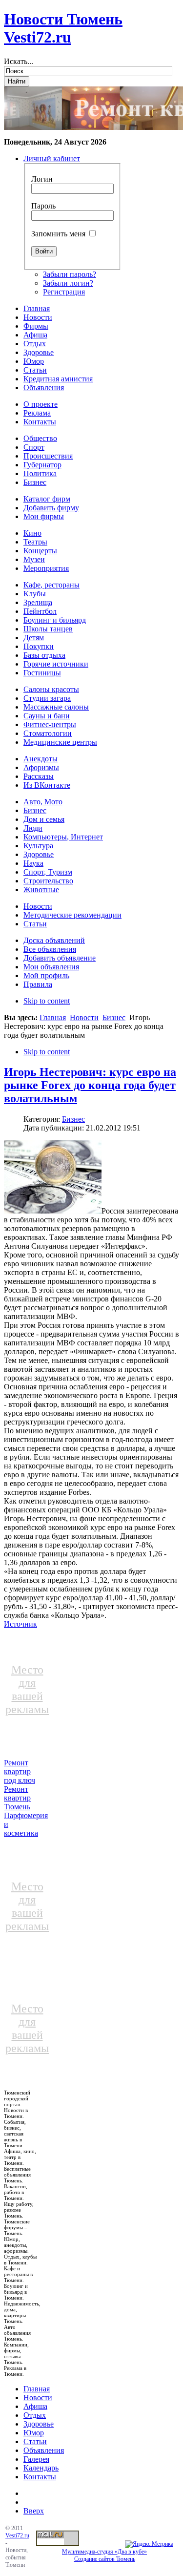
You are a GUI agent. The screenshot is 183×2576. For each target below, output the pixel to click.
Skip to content (47, 1001)
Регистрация (64, 292)
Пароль (43, 206)
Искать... (19, 61)
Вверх (34, 2511)
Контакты (40, 2477)
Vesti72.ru (17, 2535)
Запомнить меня (58, 234)
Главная (53, 1017)
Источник (20, 1624)
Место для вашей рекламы (27, 1689)
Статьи (35, 2441)
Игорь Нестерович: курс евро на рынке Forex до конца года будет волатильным (90, 1085)
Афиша (35, 2406)
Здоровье (39, 2424)
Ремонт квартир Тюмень (17, 1798)
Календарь (41, 2468)
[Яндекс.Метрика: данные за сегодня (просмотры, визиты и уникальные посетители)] (149, 2544)
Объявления (44, 2450)
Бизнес (114, 1017)
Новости (84, 1017)
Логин (42, 179)
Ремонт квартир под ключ (20, 1771)
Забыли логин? (68, 283)
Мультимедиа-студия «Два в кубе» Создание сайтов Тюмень (104, 2555)
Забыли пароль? (70, 274)
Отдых (35, 2415)
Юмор (34, 2433)
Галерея (36, 2459)
